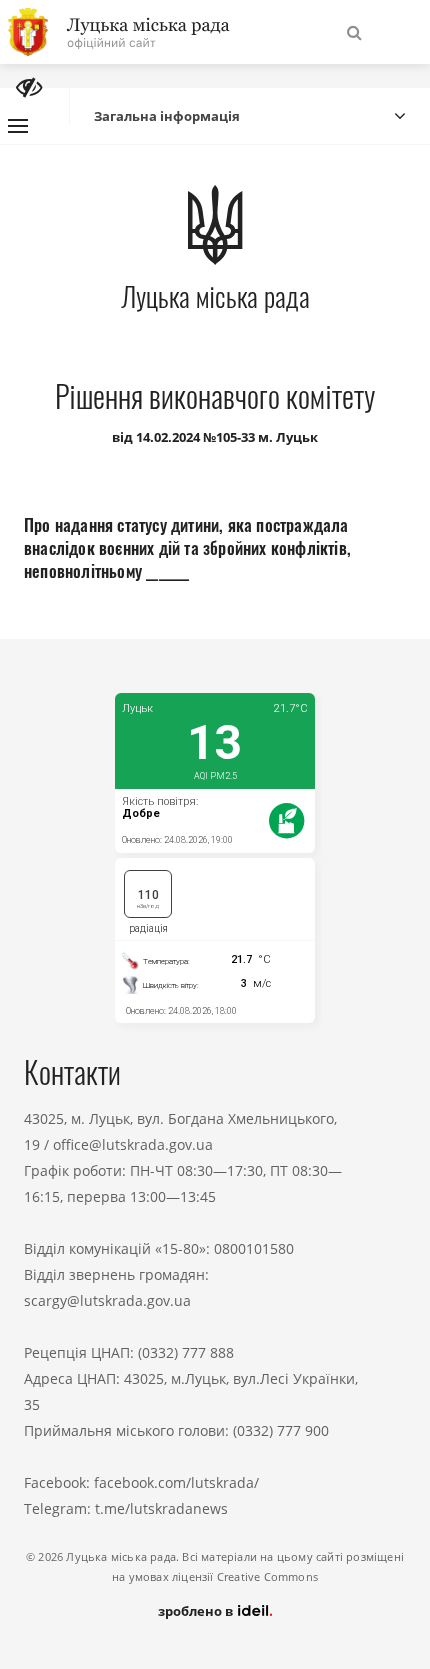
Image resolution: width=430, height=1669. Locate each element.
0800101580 (254, 1248)
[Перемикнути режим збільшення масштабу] (29, 87)
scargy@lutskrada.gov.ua (107, 1300)
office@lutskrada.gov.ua (133, 1144)
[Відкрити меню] (18, 126)
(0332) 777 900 (281, 1430)
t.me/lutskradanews (161, 1508)
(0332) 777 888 (186, 1352)
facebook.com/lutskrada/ (176, 1482)
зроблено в (197, 1611)
